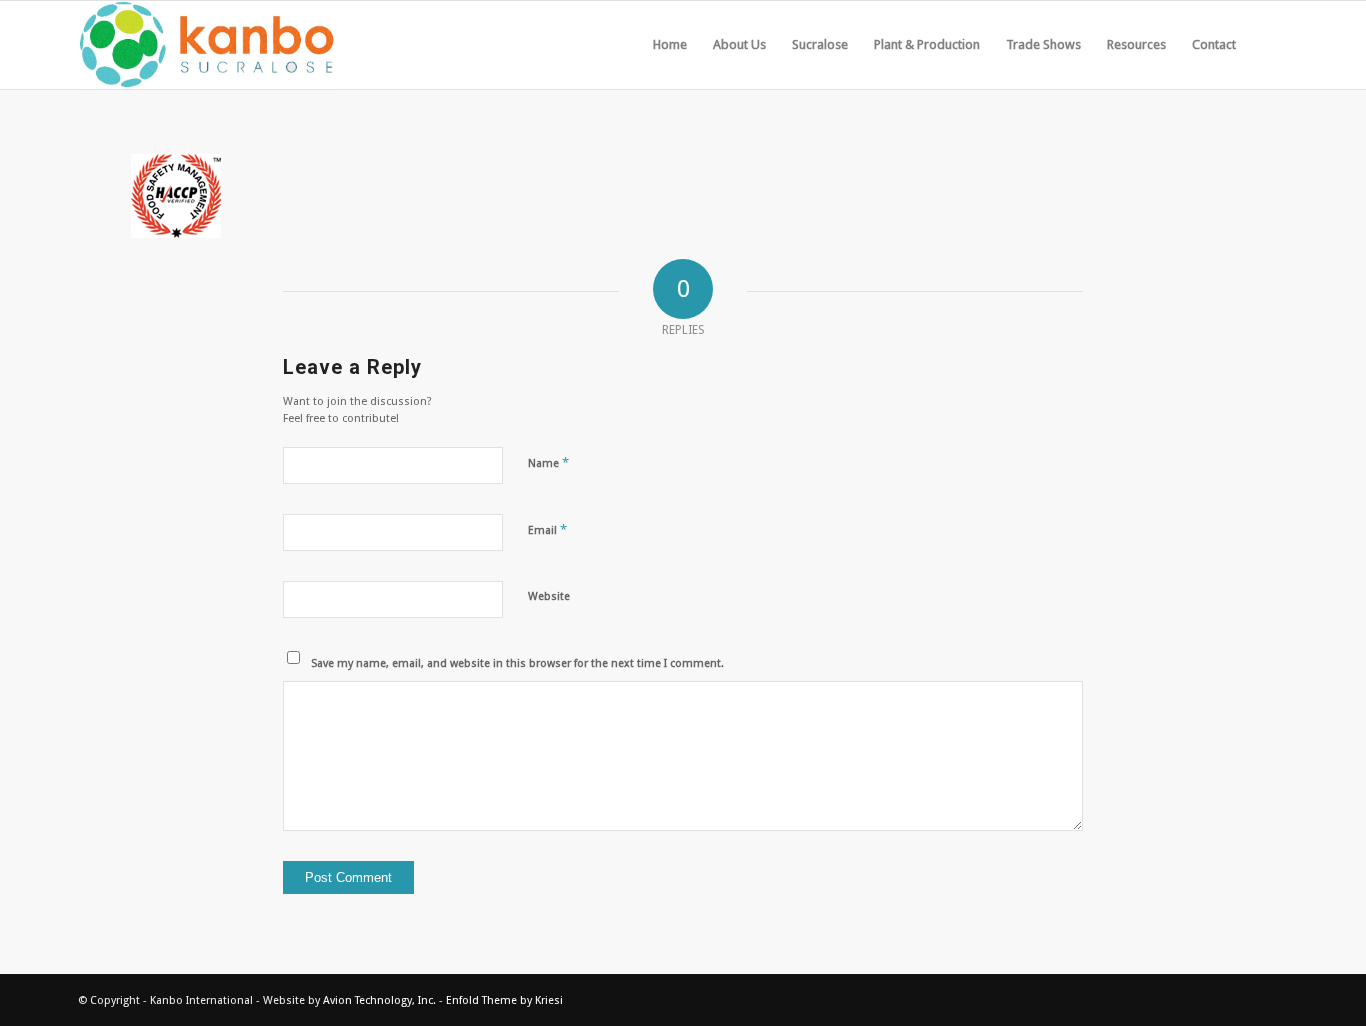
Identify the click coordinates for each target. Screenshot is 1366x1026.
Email (547, 529)
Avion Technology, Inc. (379, 1000)
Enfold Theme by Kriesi (504, 1000)
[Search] (1268, 45)
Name (548, 462)
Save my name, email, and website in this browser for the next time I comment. (517, 663)
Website (549, 596)
